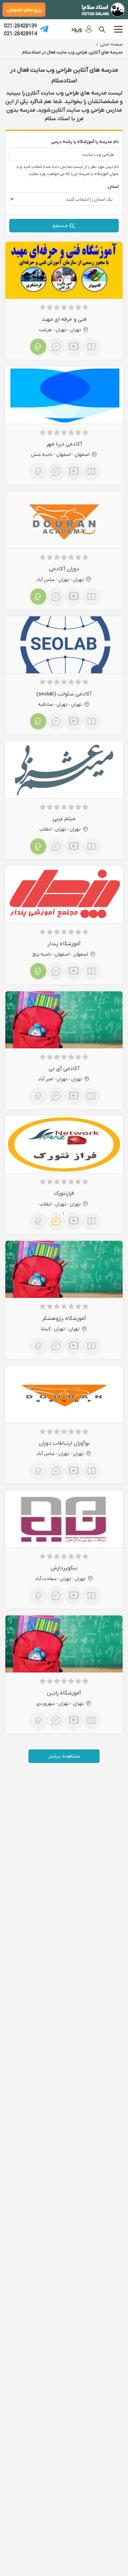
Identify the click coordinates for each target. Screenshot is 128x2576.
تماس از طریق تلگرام (44, 29)
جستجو (60, 225)
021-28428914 (20, 34)
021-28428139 (20, 26)
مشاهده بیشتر (64, 1756)
